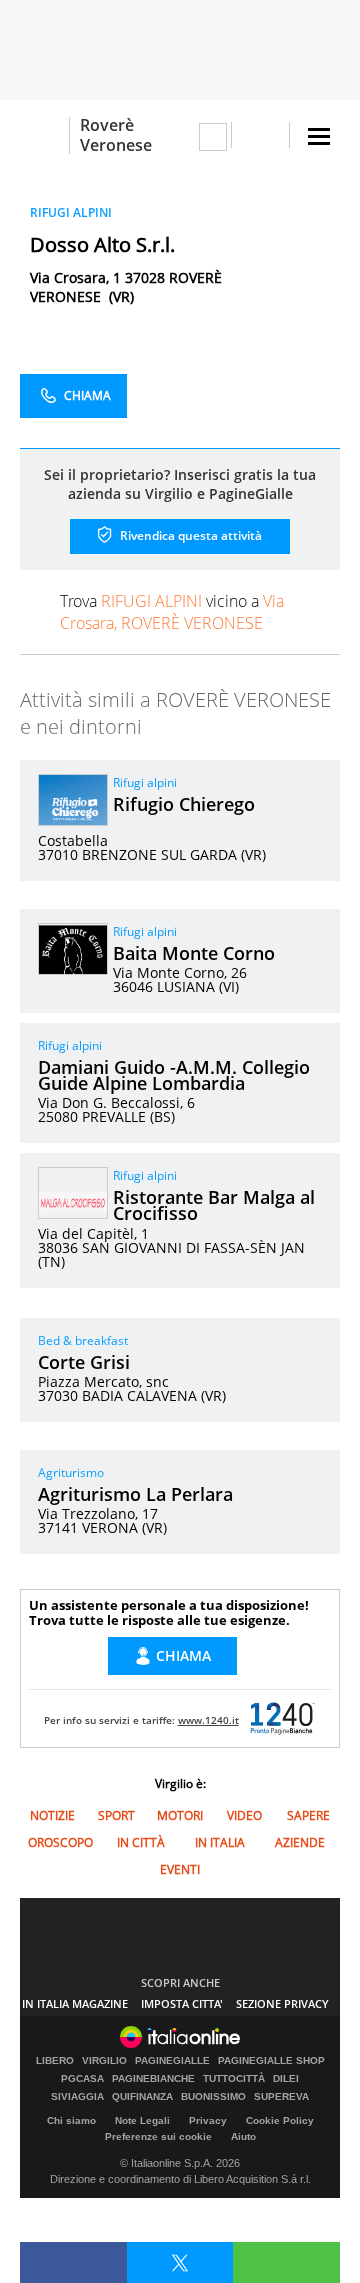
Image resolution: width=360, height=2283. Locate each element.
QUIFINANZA (142, 2097)
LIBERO (55, 2061)
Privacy (208, 2120)
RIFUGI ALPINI (71, 212)
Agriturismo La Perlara (135, 1494)
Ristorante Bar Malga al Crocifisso (214, 1205)
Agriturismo (71, 1472)
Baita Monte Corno (194, 953)
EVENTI (180, 1869)
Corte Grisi (84, 1362)
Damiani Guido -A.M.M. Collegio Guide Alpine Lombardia (174, 1075)
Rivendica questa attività (189, 535)
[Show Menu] (319, 136)
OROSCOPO (60, 1842)
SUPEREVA (281, 2097)
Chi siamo (71, 2120)
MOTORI (180, 1815)
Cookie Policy (280, 2120)
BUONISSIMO (213, 2097)
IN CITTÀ (141, 1842)
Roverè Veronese (116, 135)
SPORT (116, 1815)
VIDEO (244, 1815)
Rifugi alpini (145, 782)
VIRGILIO (104, 2061)
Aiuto (243, 2136)
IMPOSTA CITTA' (182, 2003)
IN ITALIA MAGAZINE (75, 2003)
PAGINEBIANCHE (153, 2079)
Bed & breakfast (83, 1340)
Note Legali (142, 2120)
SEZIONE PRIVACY (282, 2003)
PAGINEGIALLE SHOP (271, 2061)
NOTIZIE (52, 1815)
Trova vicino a (172, 612)
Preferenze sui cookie (158, 2136)
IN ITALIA (220, 1842)
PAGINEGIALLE (172, 2061)
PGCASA (82, 2079)
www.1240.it (208, 1720)
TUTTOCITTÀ (234, 2079)
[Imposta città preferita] (44, 135)
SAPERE (308, 1815)
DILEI (286, 2079)
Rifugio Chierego (184, 804)
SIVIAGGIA (77, 2097)
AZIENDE (300, 1842)
